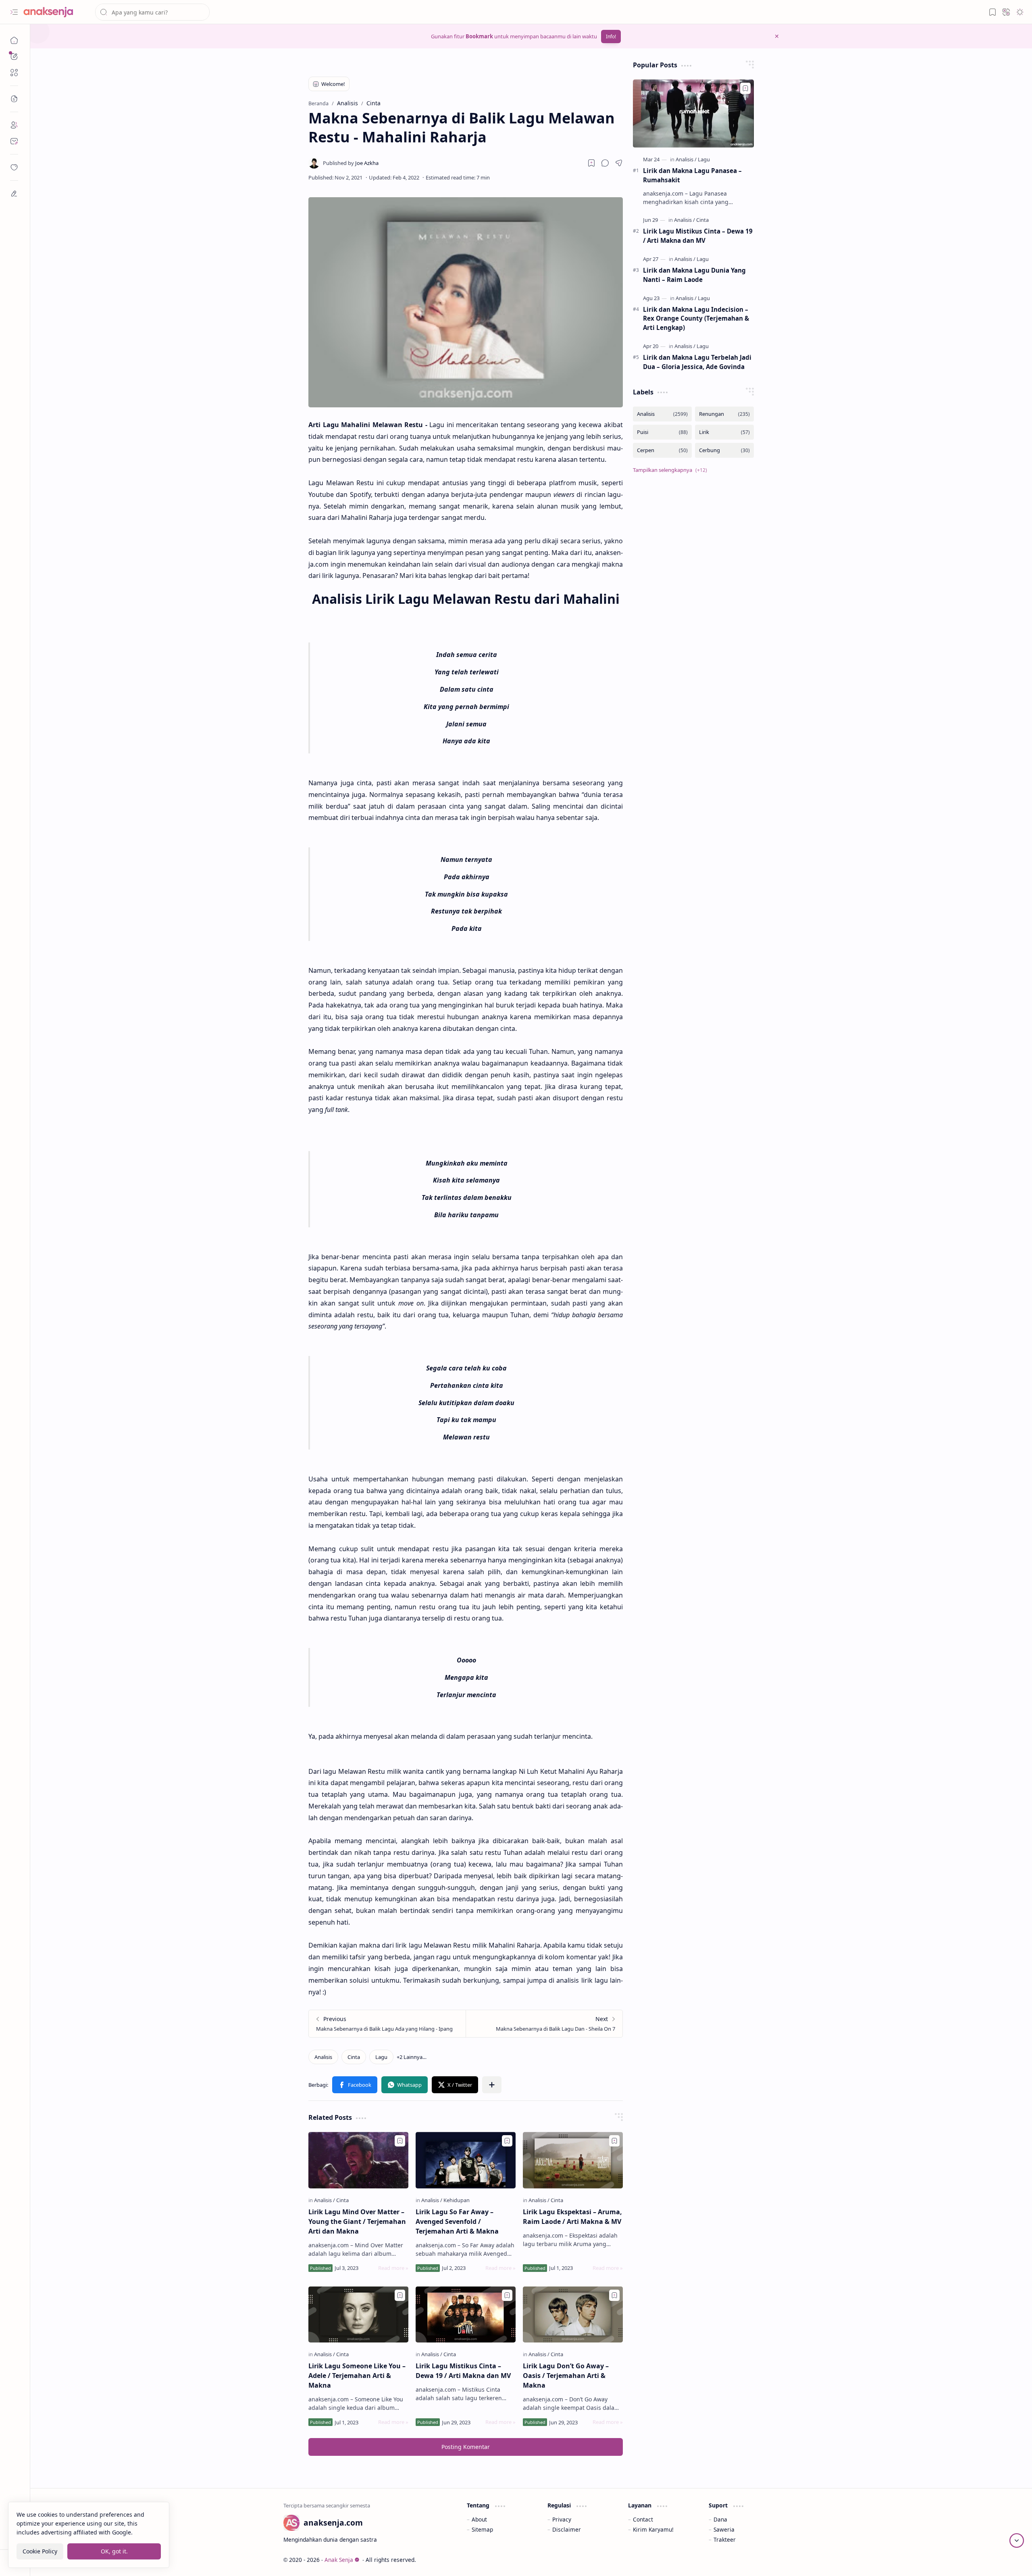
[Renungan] (724, 414)
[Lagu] (381, 2057)
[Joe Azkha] (351, 163)
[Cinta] (354, 2057)
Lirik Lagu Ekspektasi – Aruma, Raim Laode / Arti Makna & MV (572, 2217)
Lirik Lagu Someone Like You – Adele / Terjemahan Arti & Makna (357, 2376)
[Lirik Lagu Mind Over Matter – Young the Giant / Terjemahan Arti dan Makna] (358, 2160)
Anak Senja (339, 2560)
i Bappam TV (763, 2560)
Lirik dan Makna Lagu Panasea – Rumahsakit (692, 175)
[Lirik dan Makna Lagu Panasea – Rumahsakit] (693, 114)
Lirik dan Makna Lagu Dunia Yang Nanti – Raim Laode (694, 275)
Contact (643, 2519)
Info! (611, 37)
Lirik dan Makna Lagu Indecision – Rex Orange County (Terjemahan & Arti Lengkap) (696, 319)
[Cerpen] (662, 450)
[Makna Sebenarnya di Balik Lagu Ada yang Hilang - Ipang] (387, 2024)
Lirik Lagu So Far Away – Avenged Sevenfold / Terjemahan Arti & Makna (457, 2221)
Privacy (562, 2519)
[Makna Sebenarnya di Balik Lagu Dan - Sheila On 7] (544, 2024)
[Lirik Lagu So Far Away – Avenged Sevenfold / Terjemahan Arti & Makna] (466, 2160)
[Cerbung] (724, 450)
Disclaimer (567, 2529)
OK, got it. (114, 2551)
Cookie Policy (40, 2551)
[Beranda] (14, 40)
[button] (14, 12)
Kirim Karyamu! (653, 2529)
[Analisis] (323, 2057)
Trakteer (725, 2539)
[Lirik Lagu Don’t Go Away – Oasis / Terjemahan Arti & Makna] (573, 2315)
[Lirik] (724, 432)
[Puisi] (662, 432)
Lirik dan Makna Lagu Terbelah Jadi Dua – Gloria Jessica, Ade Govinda (697, 362)
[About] (14, 125)
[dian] (14, 167)
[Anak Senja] (54, 12)
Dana (720, 2519)
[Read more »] (393, 2268)
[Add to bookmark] (400, 2141)
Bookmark (479, 36)
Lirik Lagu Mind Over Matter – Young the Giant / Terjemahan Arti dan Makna (357, 2221)
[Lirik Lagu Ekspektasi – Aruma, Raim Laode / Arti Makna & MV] (573, 2160)
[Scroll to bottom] (1017, 2541)
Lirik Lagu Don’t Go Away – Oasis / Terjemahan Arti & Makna (566, 2376)
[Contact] (14, 141)
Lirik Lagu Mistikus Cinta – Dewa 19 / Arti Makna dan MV (463, 2371)
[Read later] (591, 163)
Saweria (724, 2529)
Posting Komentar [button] (466, 2447)
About (479, 2519)
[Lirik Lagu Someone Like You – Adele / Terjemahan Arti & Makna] (358, 2315)
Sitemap (482, 2529)
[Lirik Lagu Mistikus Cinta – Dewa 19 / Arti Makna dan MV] (466, 2315)
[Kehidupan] (457, 2200)
